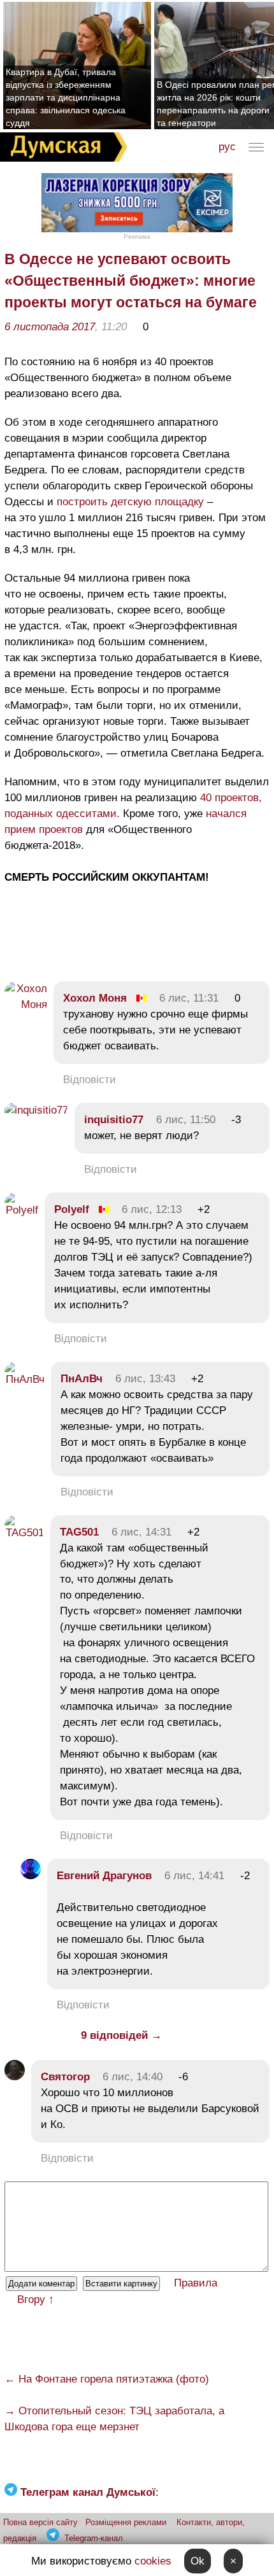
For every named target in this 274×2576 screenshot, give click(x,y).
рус (227, 147)
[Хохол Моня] (26, 1004)
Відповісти (90, 1080)
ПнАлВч (82, 1379)
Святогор (65, 2077)
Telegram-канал (94, 2538)
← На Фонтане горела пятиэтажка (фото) (107, 2379)
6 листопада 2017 (50, 327)
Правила (196, 2283)
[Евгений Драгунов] (31, 1876)
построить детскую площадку (130, 502)
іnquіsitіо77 (114, 1120)
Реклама (137, 236)
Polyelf (72, 1209)
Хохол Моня (95, 998)
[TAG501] (24, 1533)
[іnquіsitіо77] (36, 1110)
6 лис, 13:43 (145, 1379)
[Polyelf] (21, 1210)
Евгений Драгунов (104, 1876)
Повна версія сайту (40, 2522)
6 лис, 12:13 (152, 1209)
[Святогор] (15, 2077)
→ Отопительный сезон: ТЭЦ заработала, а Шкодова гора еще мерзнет (114, 2419)
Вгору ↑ (36, 2299)
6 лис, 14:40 (133, 2077)
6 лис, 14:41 (194, 1876)
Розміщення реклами (126, 2522)
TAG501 (79, 1532)
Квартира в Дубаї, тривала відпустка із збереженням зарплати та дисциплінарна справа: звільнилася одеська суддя (66, 97)
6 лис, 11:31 (189, 998)
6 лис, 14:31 (141, 1532)
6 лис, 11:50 (186, 1120)
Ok (198, 2561)
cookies (153, 2561)
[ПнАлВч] (25, 1379)
